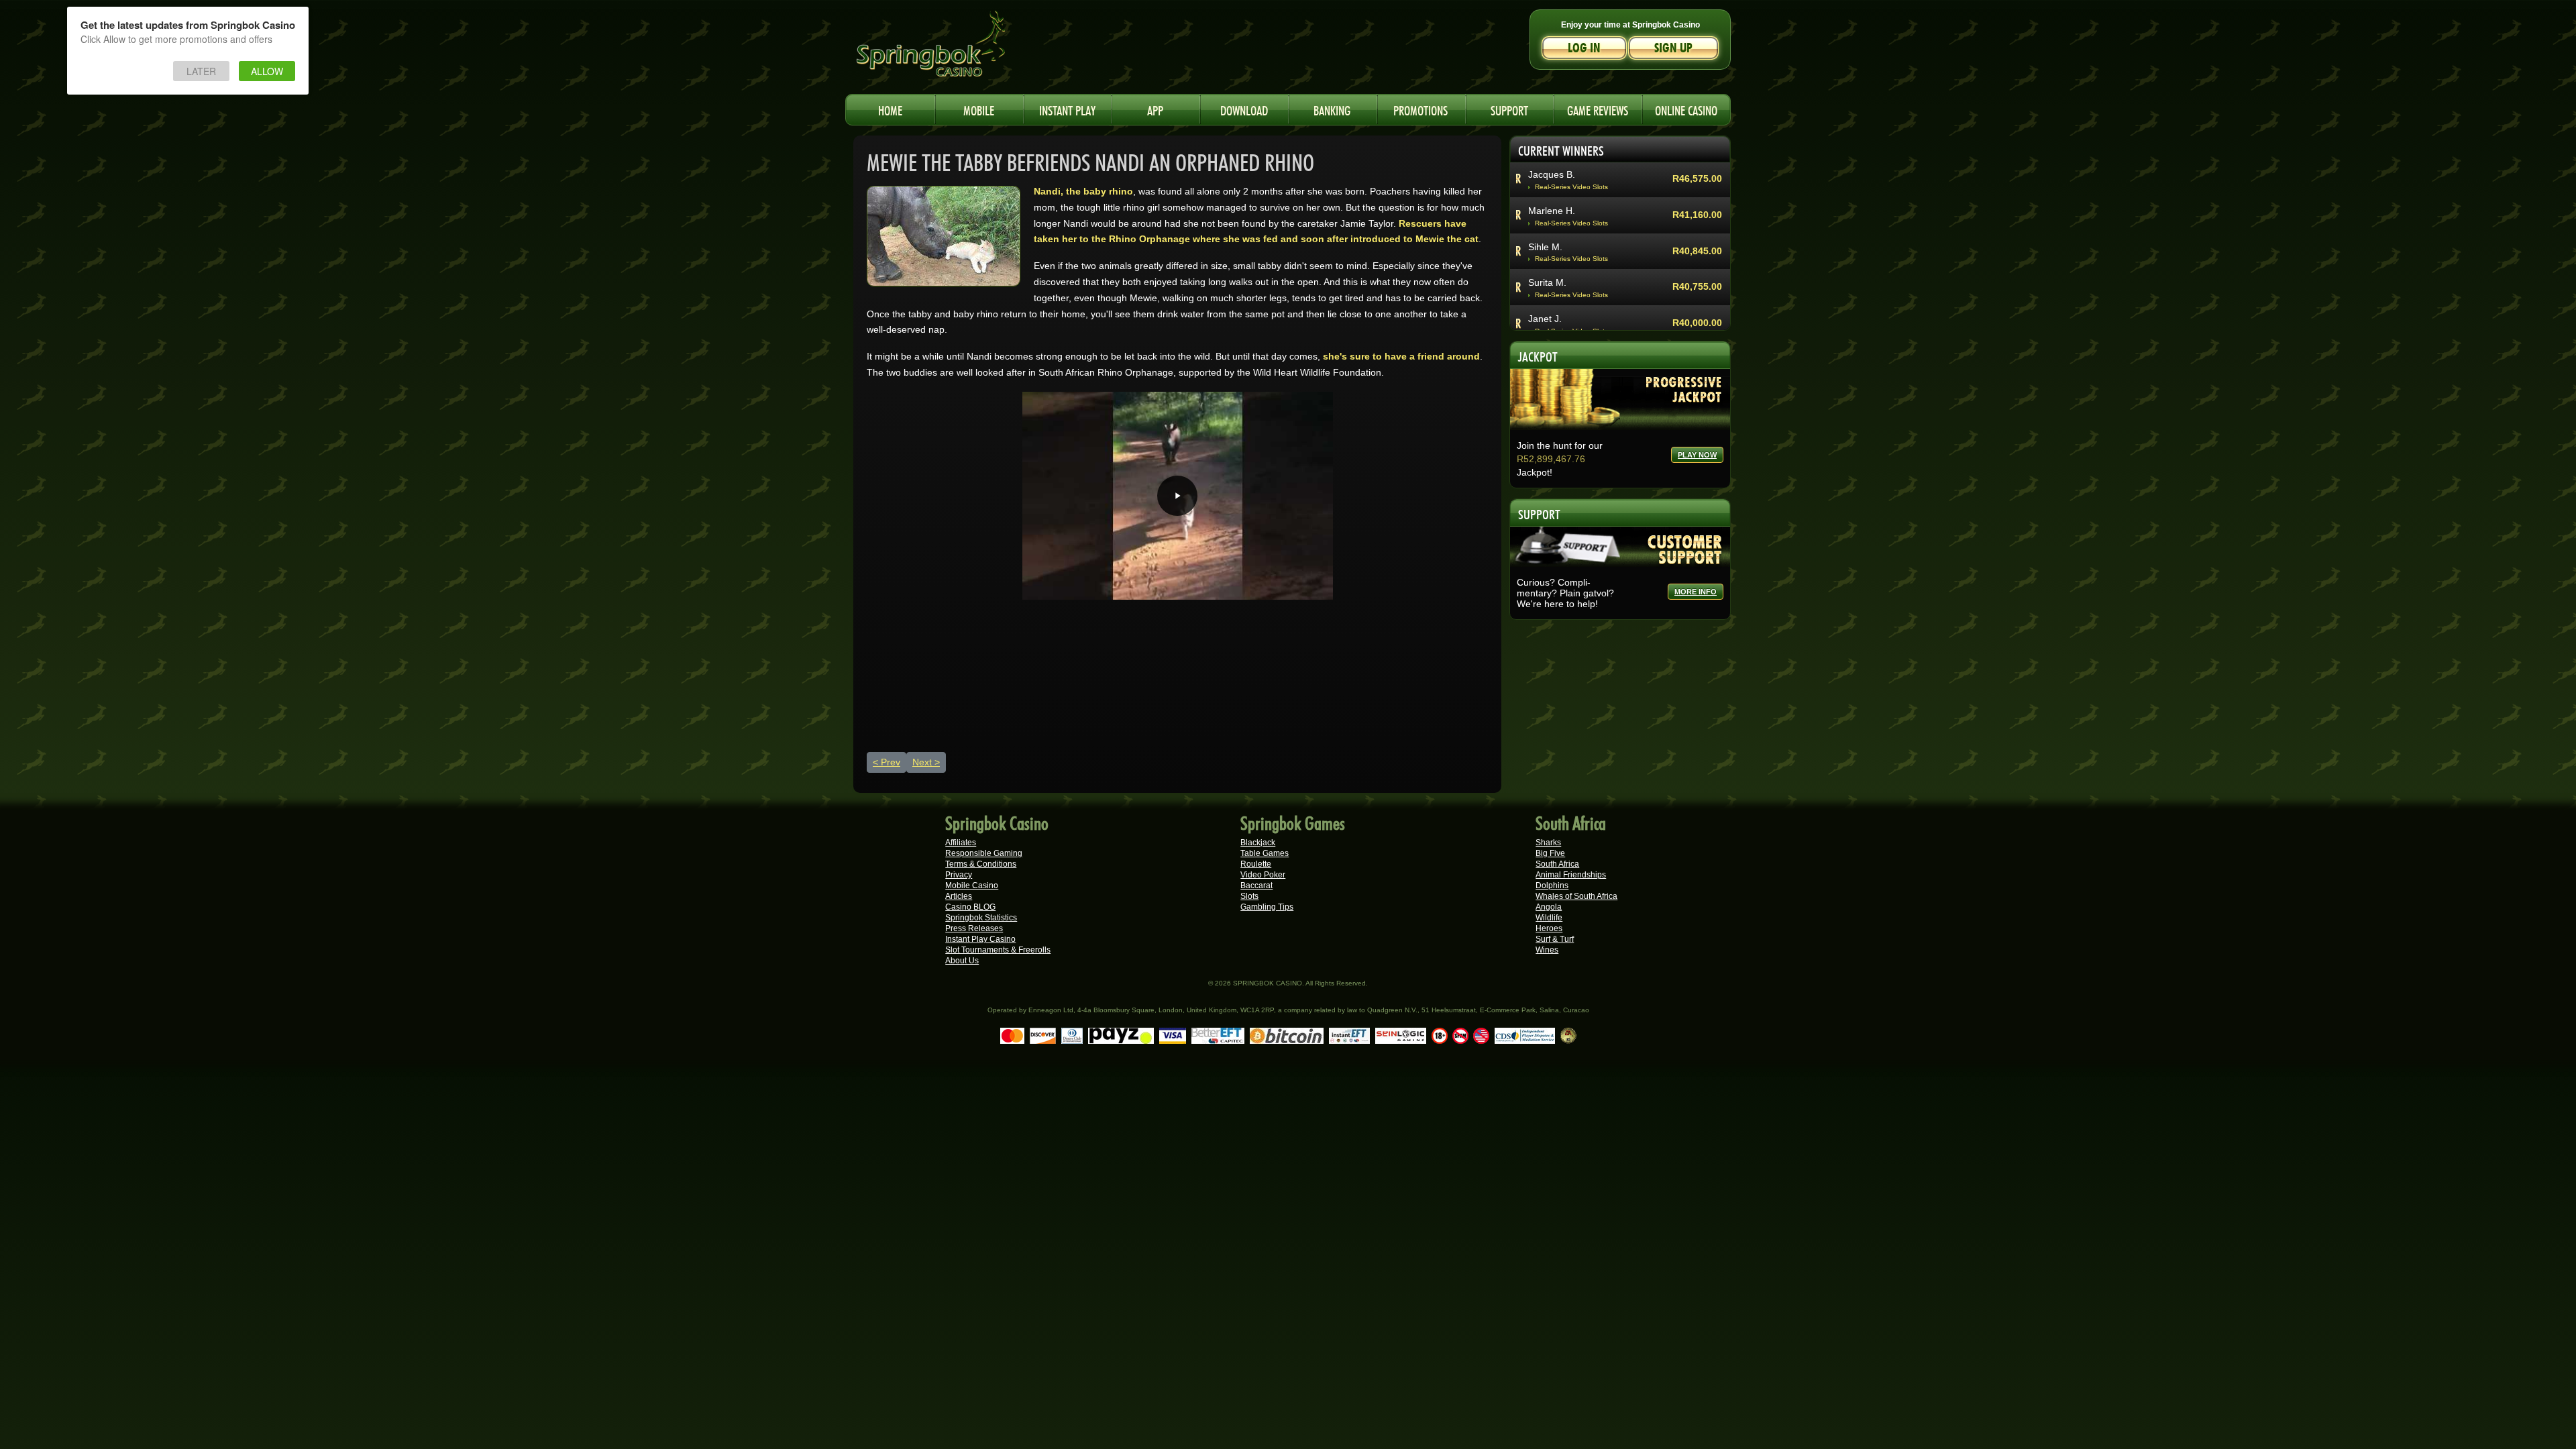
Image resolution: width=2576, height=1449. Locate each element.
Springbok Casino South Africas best (959, 50)
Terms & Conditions (981, 864)
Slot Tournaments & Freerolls (998, 950)
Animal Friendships (1571, 875)
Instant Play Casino (980, 939)
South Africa (1557, 864)
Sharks (1548, 843)
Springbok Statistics (981, 918)
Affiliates (961, 843)
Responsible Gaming (984, 853)
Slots (1249, 896)
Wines (1547, 950)
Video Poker (1263, 875)
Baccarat (1256, 885)
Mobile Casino (972, 885)
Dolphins (1552, 885)
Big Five (1550, 853)
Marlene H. (1552, 201)
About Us (962, 961)
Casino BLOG (970, 907)
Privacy (959, 875)
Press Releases (974, 928)
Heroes (1549, 928)
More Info (1696, 592)
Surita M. (1547, 274)
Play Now (1697, 455)
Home (890, 109)
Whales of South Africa (1576, 896)
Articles (959, 896)
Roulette (1256, 864)
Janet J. (1545, 310)
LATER (201, 71)
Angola (1549, 907)
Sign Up (1673, 48)
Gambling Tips (1267, 907)
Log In (1584, 48)
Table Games (1265, 853)
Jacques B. (1552, 165)
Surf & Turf (1555, 939)
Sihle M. (1545, 237)
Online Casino (1686, 109)
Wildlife (1549, 918)
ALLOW (267, 71)
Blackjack (1258, 843)
